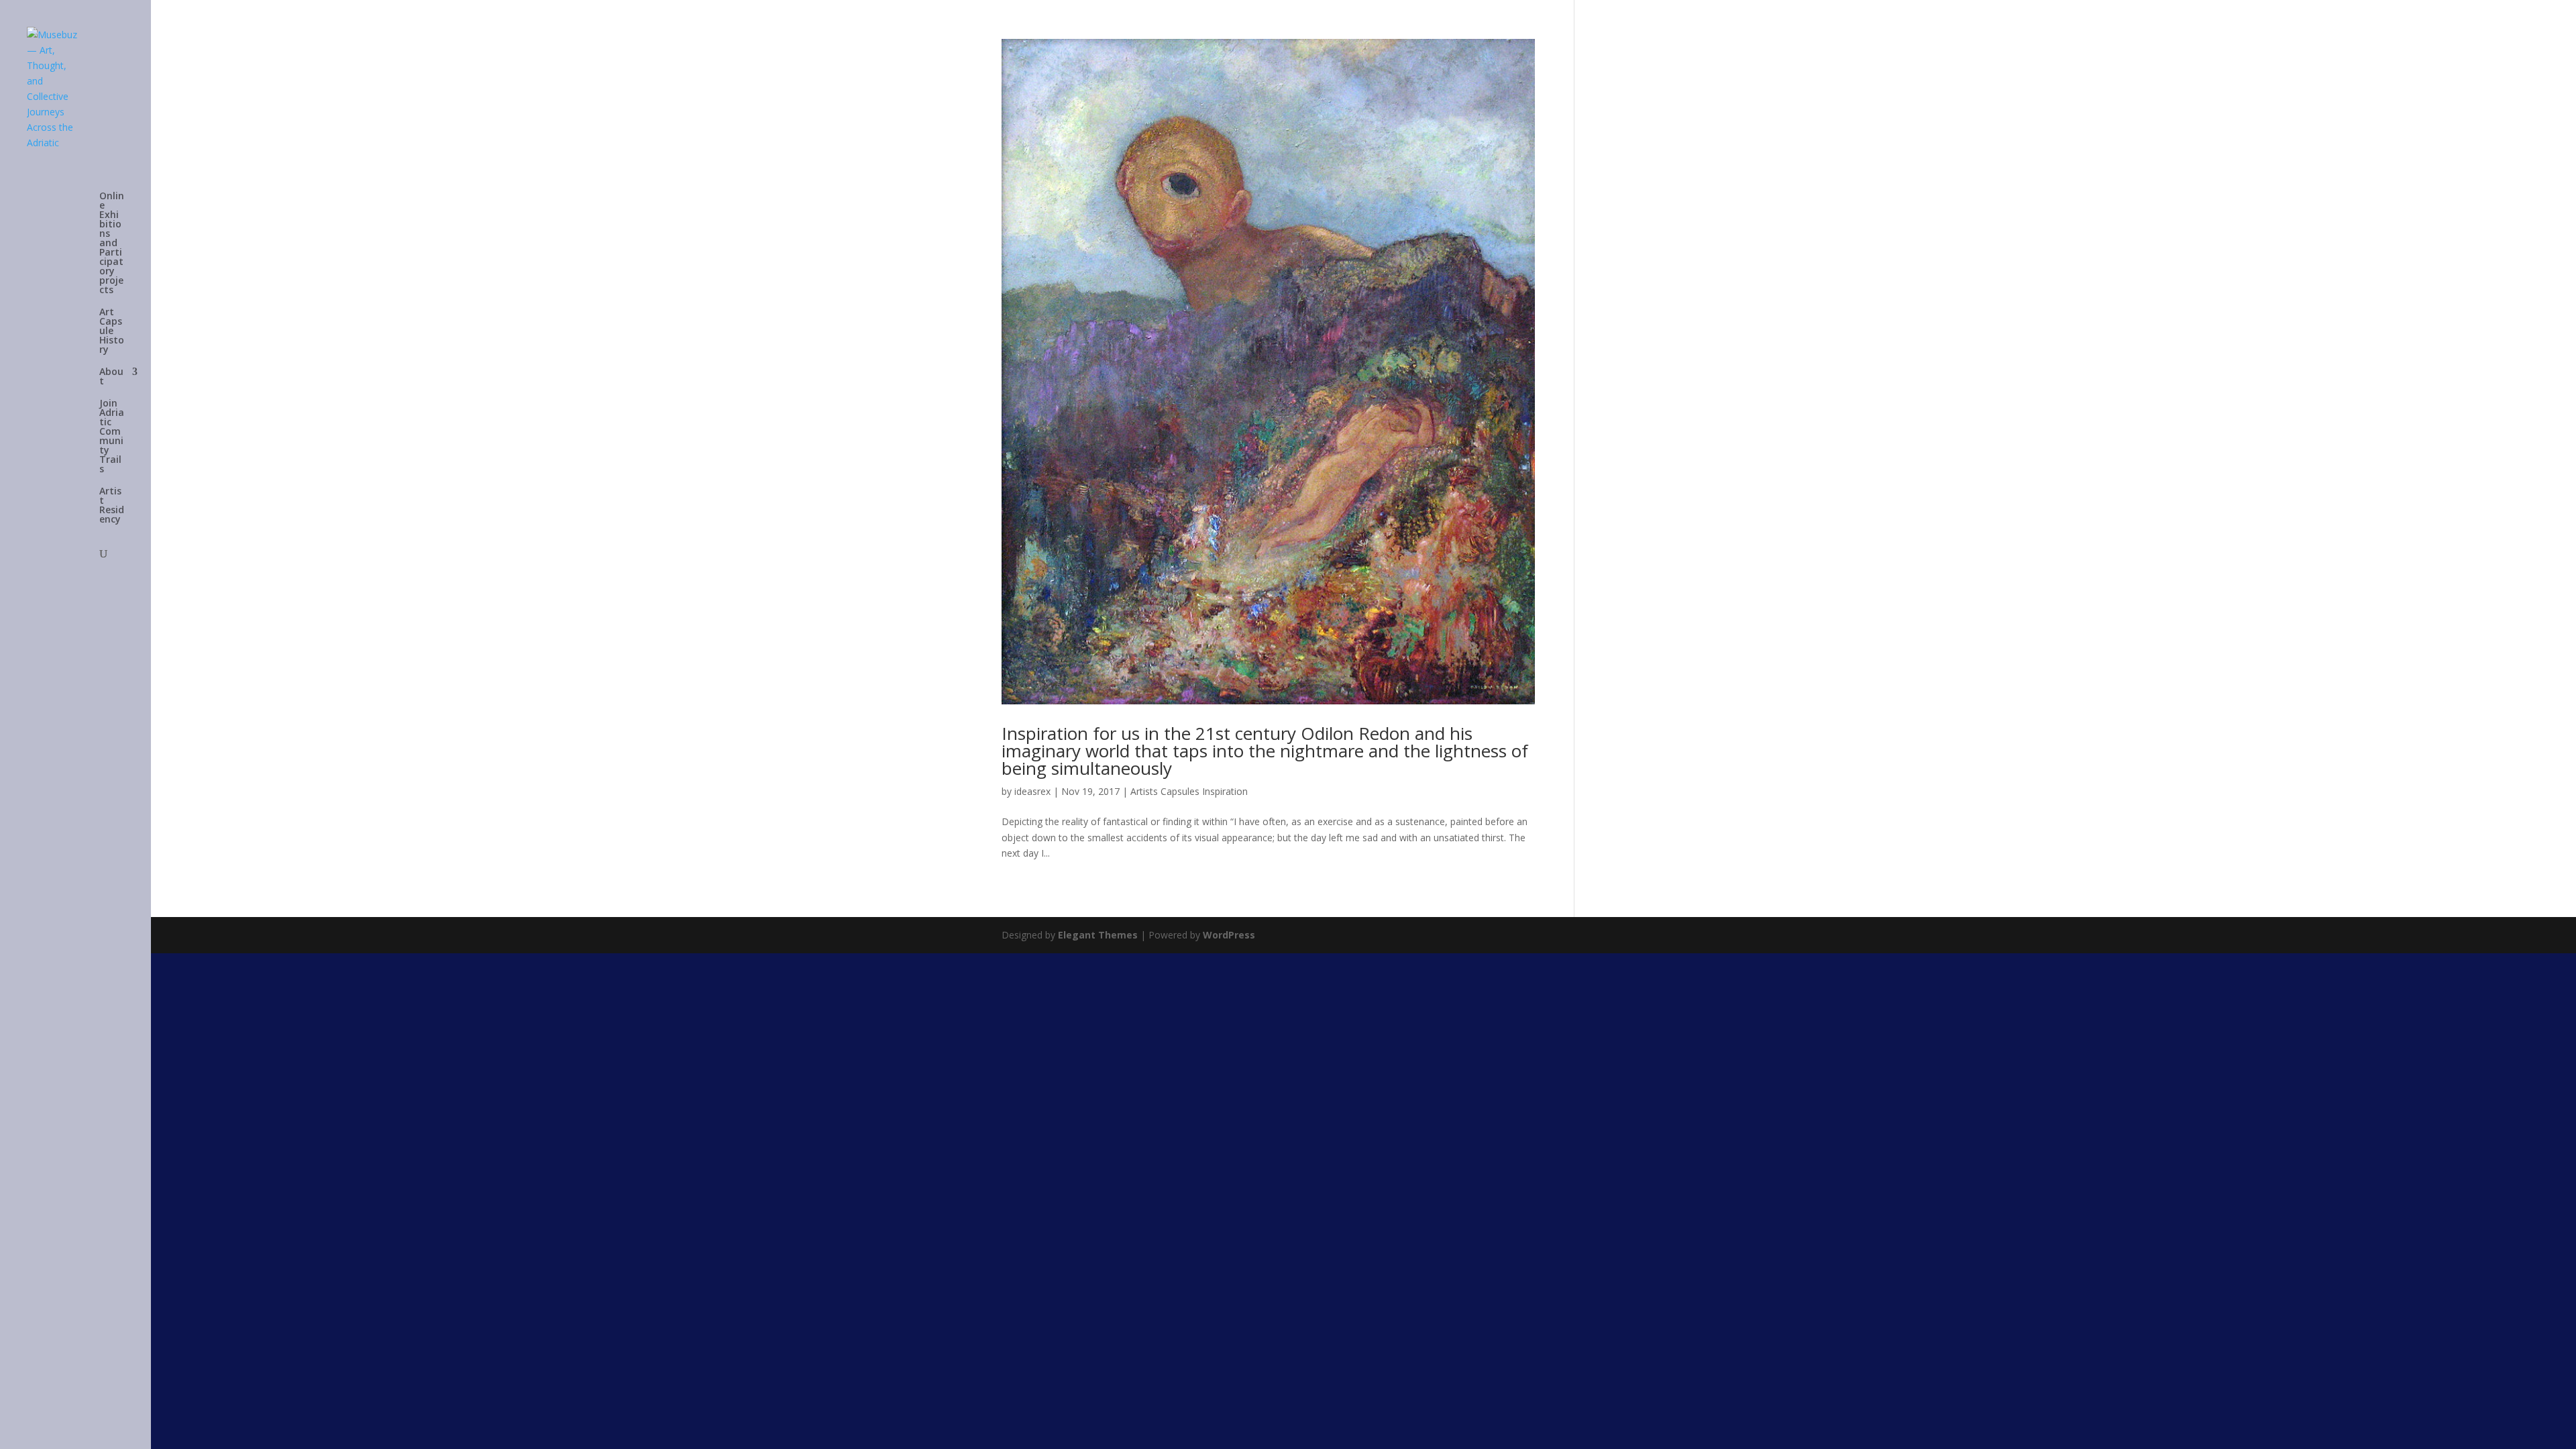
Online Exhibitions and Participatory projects (112, 244)
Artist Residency (112, 506)
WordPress (1229, 935)
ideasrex (1032, 791)
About (111, 377)
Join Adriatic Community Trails (112, 437)
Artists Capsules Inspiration (1189, 791)
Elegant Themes (1098, 935)
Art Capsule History (112, 331)
